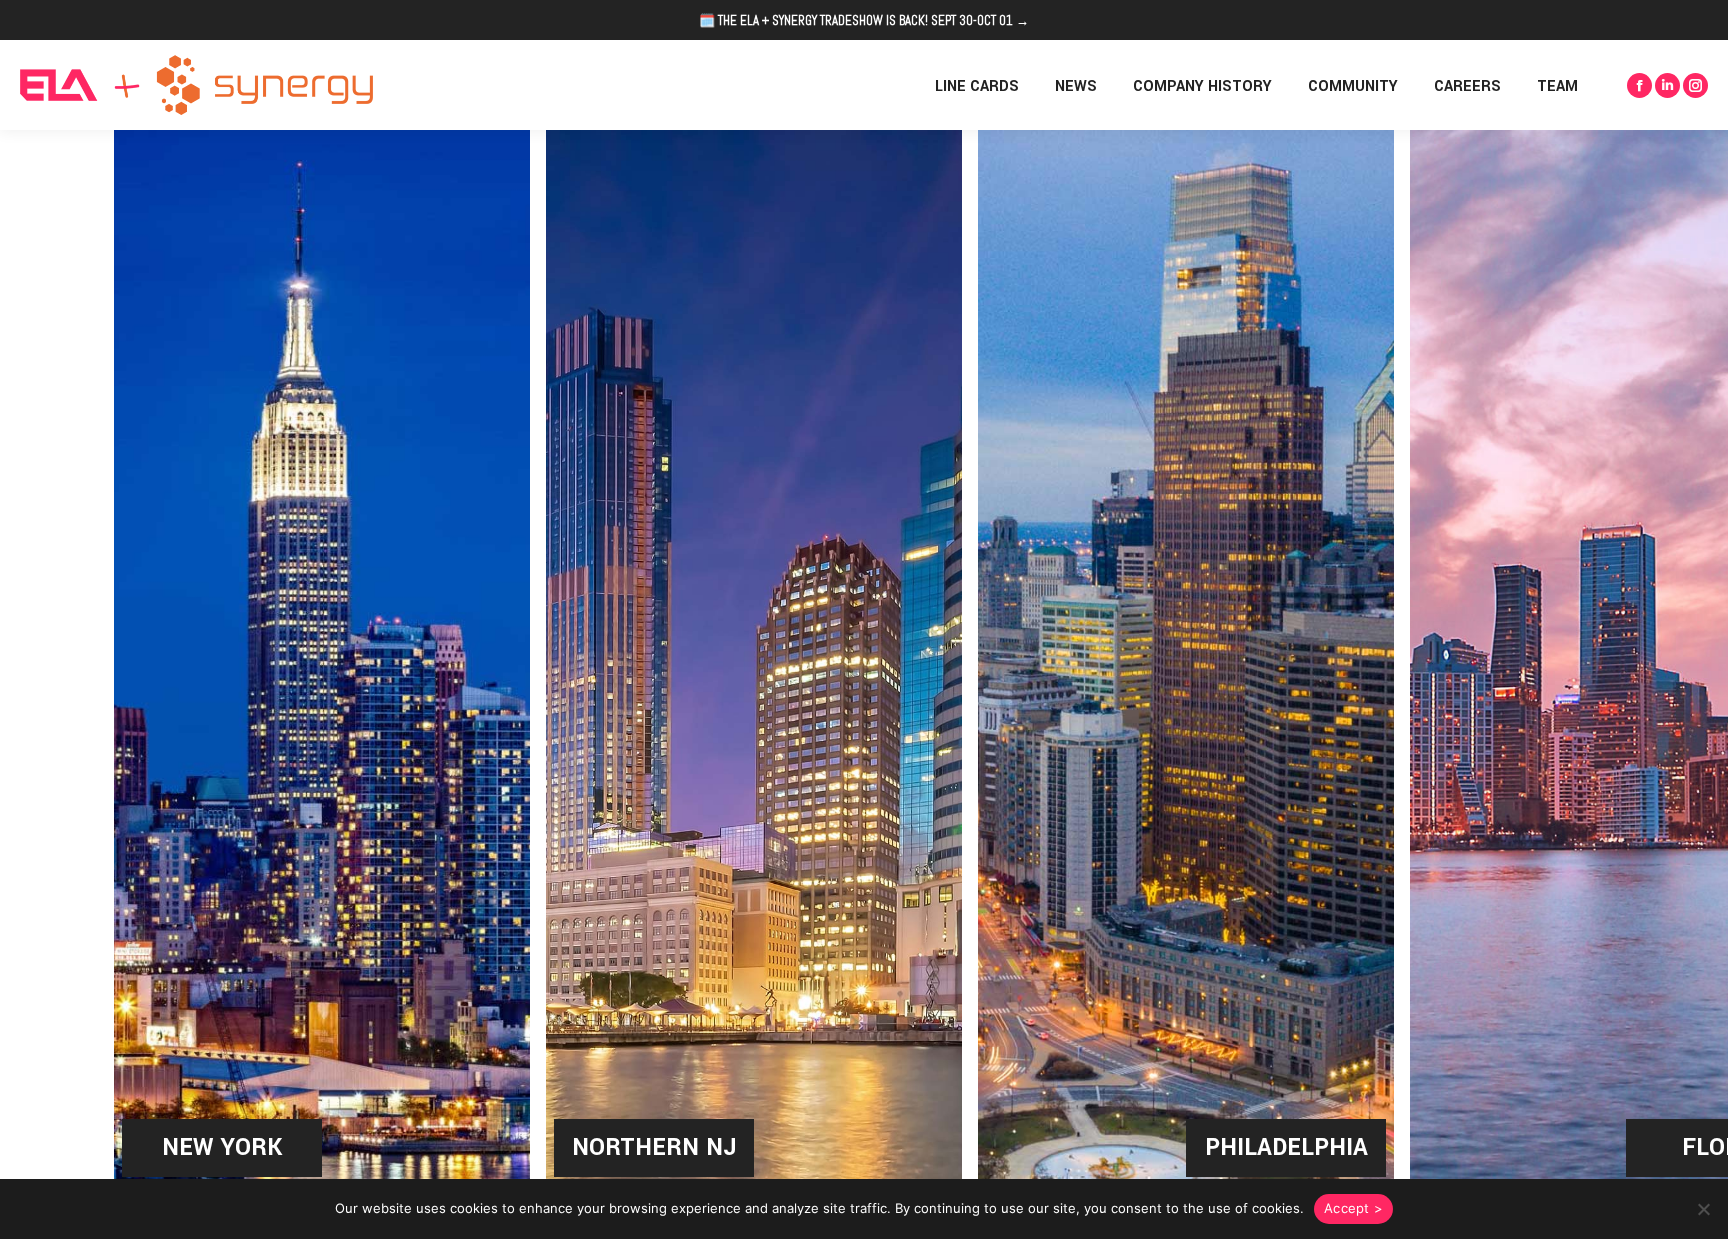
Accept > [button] (1353, 1208)
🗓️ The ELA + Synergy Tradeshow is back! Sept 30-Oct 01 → (864, 20)
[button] (1703, 1209)
